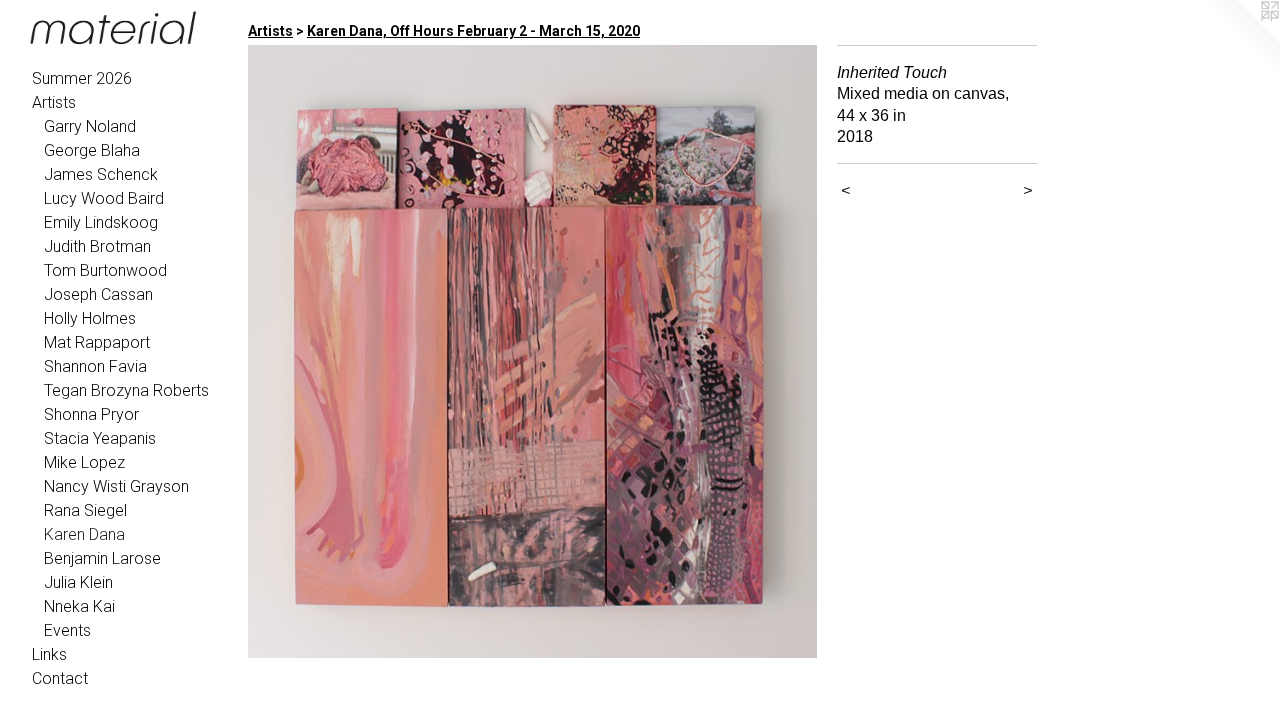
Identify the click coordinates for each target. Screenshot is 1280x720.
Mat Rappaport (97, 342)
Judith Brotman (97, 246)
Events (67, 630)
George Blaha (92, 150)
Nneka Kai (79, 606)
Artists (54, 102)
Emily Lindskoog (101, 222)
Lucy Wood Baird (104, 198)
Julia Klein (78, 582)
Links (49, 654)
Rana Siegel (85, 510)
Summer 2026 (82, 78)
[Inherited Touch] (532, 351)
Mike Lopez (84, 462)
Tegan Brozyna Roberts (126, 390)
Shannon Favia (95, 366)
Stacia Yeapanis (100, 438)
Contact (60, 678)
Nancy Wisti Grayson (116, 486)
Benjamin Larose (102, 558)
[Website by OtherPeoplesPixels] (1240, 40)
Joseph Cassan (98, 294)
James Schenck (101, 174)
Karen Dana (84, 534)
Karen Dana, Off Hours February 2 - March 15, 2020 (473, 31)
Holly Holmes (90, 318)
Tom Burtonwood (105, 270)
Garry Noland (90, 126)
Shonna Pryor (91, 414)
